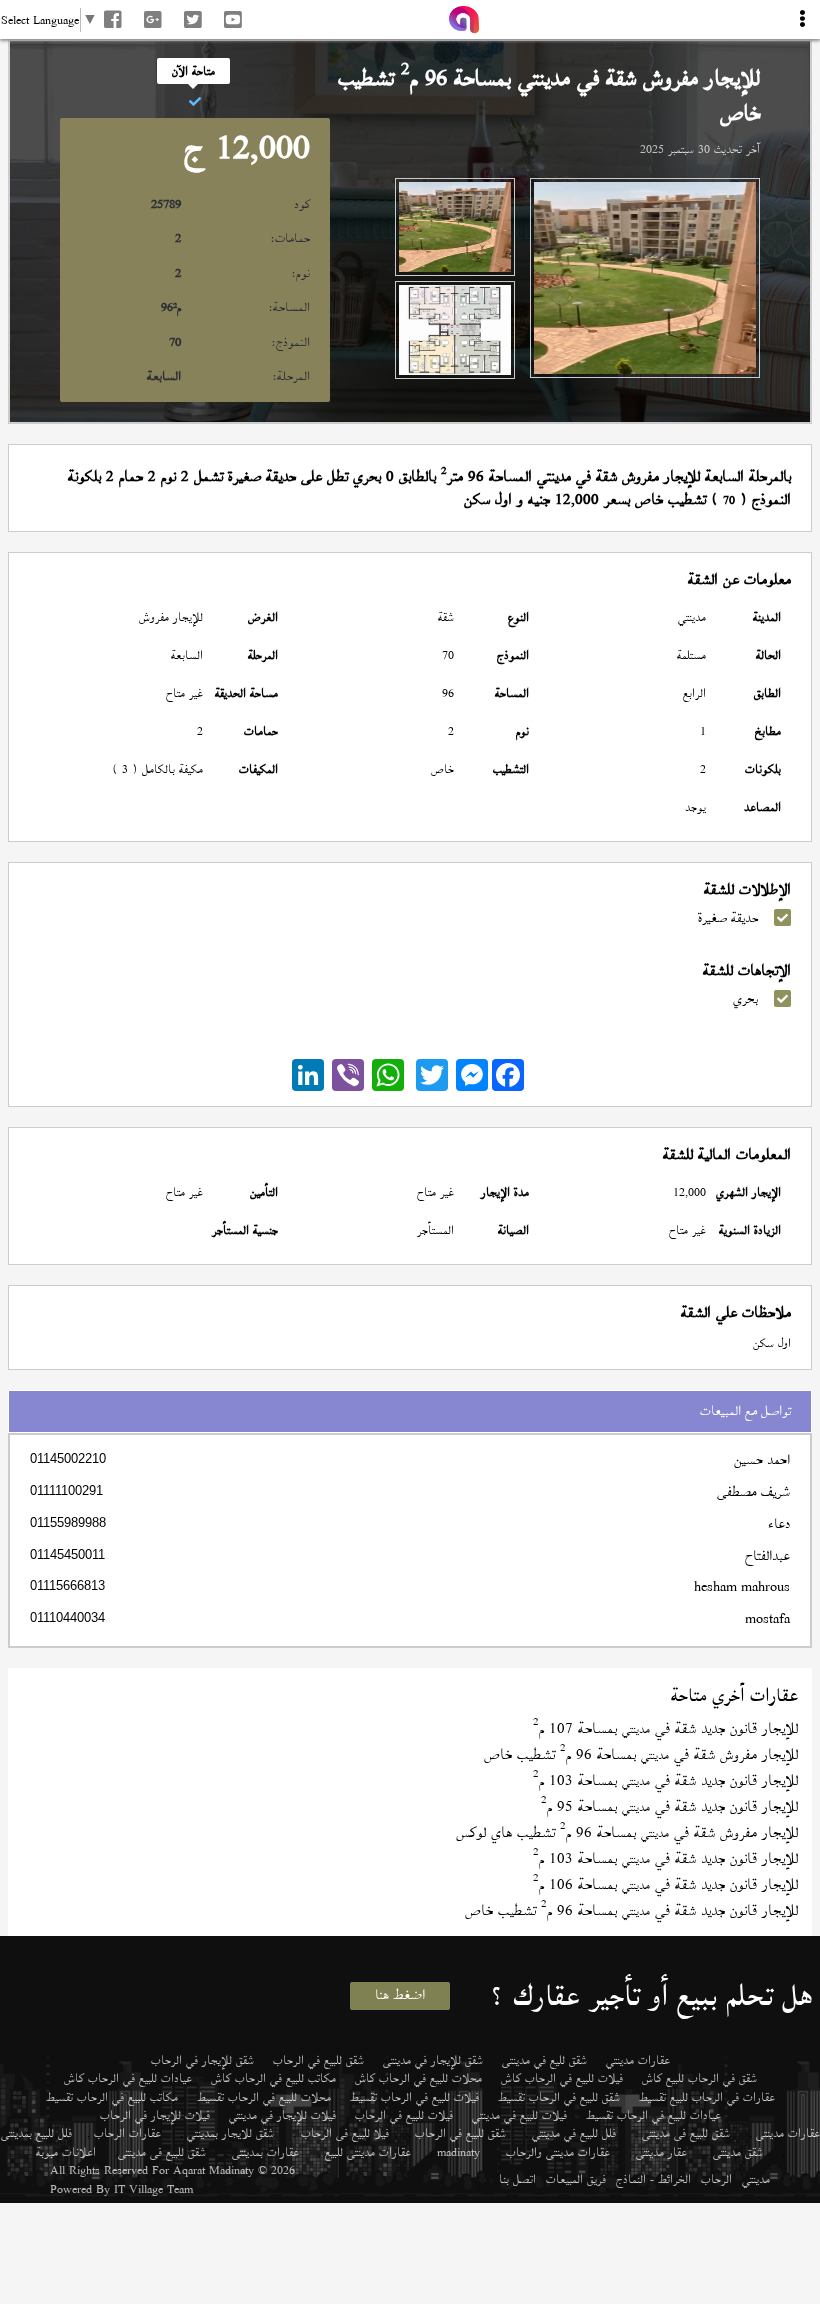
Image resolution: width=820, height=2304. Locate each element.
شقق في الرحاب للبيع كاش (699, 2078)
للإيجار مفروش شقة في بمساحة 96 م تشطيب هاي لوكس (627, 1832)
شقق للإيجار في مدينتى (433, 2060)
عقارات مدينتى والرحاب (558, 2152)
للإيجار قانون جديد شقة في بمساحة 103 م (665, 1780)
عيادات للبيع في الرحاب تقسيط (653, 2115)
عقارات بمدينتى (265, 2152)
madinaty (458, 2152)
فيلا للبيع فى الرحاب (345, 2133)
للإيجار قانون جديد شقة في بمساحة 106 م (665, 1884)
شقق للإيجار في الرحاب (202, 2060)
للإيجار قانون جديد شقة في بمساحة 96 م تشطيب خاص (631, 1910)
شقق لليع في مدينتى (544, 2060)
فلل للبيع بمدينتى (36, 2133)
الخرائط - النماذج (653, 2179)
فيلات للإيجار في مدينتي (282, 2115)
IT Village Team (153, 2189)
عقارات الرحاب (127, 2133)
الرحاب (716, 2179)
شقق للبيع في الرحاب (318, 2060)
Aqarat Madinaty (213, 2170)
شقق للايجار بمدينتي (230, 2133)
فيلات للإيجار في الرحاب (155, 2115)
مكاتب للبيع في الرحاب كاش (273, 2078)
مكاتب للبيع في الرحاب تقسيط (112, 2097)
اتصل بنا (517, 2179)
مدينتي (756, 2179)
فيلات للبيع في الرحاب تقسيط (414, 2097)
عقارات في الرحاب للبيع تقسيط (707, 2097)
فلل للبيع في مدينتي (574, 2133)
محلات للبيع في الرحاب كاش (418, 2078)
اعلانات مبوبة (66, 2152)
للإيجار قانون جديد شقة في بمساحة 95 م (669, 1806)
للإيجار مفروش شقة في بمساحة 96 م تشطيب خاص (641, 1754)
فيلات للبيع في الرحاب (404, 2115)
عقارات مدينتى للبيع (368, 2152)
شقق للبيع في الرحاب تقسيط (559, 2097)
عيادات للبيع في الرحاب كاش (128, 2078)
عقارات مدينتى (788, 2133)
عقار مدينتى (661, 2152)
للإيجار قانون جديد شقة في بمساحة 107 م (665, 1728)
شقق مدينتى (738, 2152)
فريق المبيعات (576, 2179)
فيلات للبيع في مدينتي (519, 2115)
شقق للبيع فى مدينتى (686, 2133)
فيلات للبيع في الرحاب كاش (562, 2078)
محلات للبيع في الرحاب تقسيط (264, 2097)
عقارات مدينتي (638, 2060)
